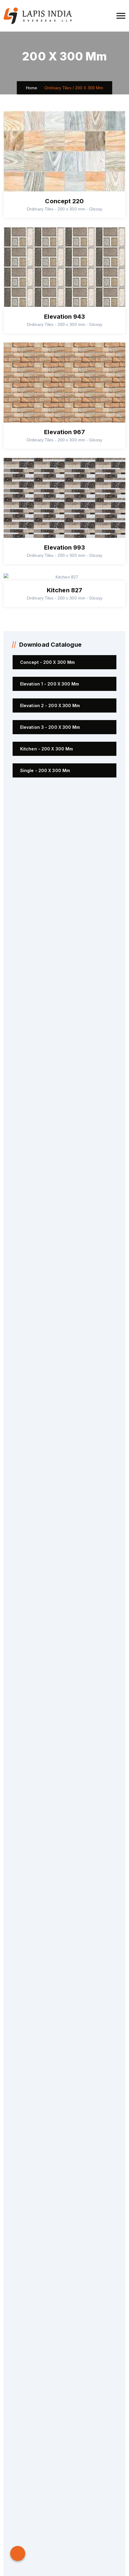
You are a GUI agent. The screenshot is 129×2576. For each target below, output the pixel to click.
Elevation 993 (64, 547)
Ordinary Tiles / (59, 88)
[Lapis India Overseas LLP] (38, 16)
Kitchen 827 (64, 590)
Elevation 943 (64, 317)
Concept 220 (64, 201)
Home (32, 88)
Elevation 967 (64, 432)
